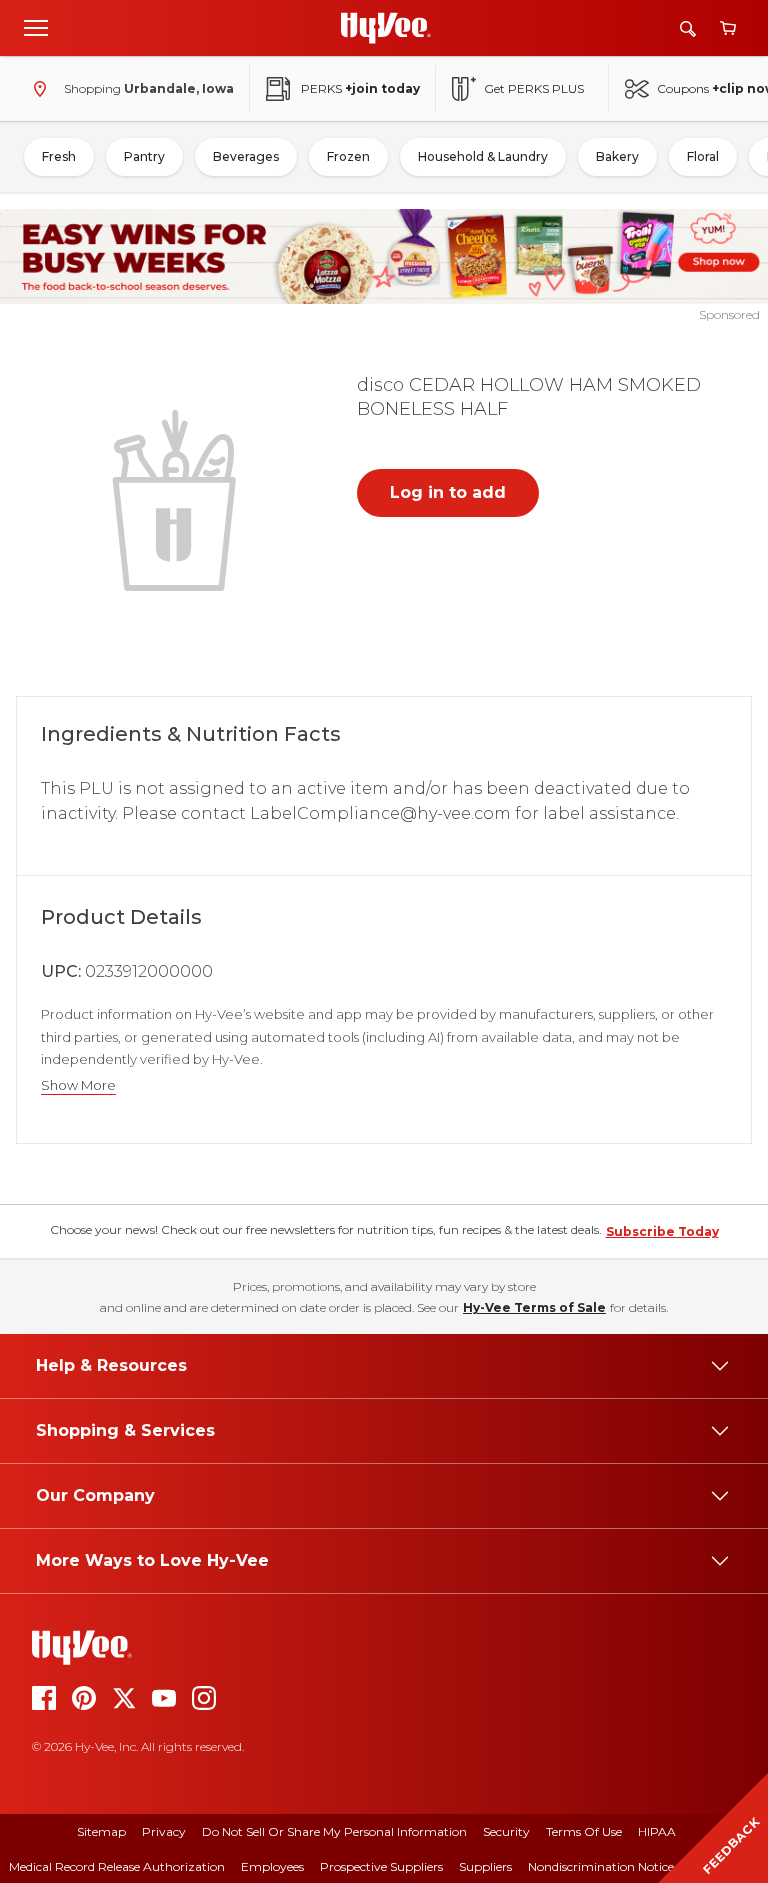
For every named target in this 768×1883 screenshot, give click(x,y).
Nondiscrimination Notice (601, 1866)
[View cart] (728, 28)
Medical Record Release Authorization (117, 1866)
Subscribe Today (662, 1231)
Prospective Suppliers (381, 1866)
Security (506, 1831)
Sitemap (101, 1831)
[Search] (688, 28)
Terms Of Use (584, 1831)
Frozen (348, 156)
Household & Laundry (483, 156)
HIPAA (657, 1831)
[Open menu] (36, 27)
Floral (703, 156)
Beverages (246, 156)
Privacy (164, 1831)
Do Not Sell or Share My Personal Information (334, 1831)
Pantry (144, 156)
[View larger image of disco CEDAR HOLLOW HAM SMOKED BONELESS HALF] (177, 498)
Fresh (59, 156)
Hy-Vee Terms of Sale (534, 1307)
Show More (78, 1085)
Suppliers (485, 1866)
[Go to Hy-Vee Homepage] (386, 28)
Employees (272, 1866)
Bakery (617, 156)
